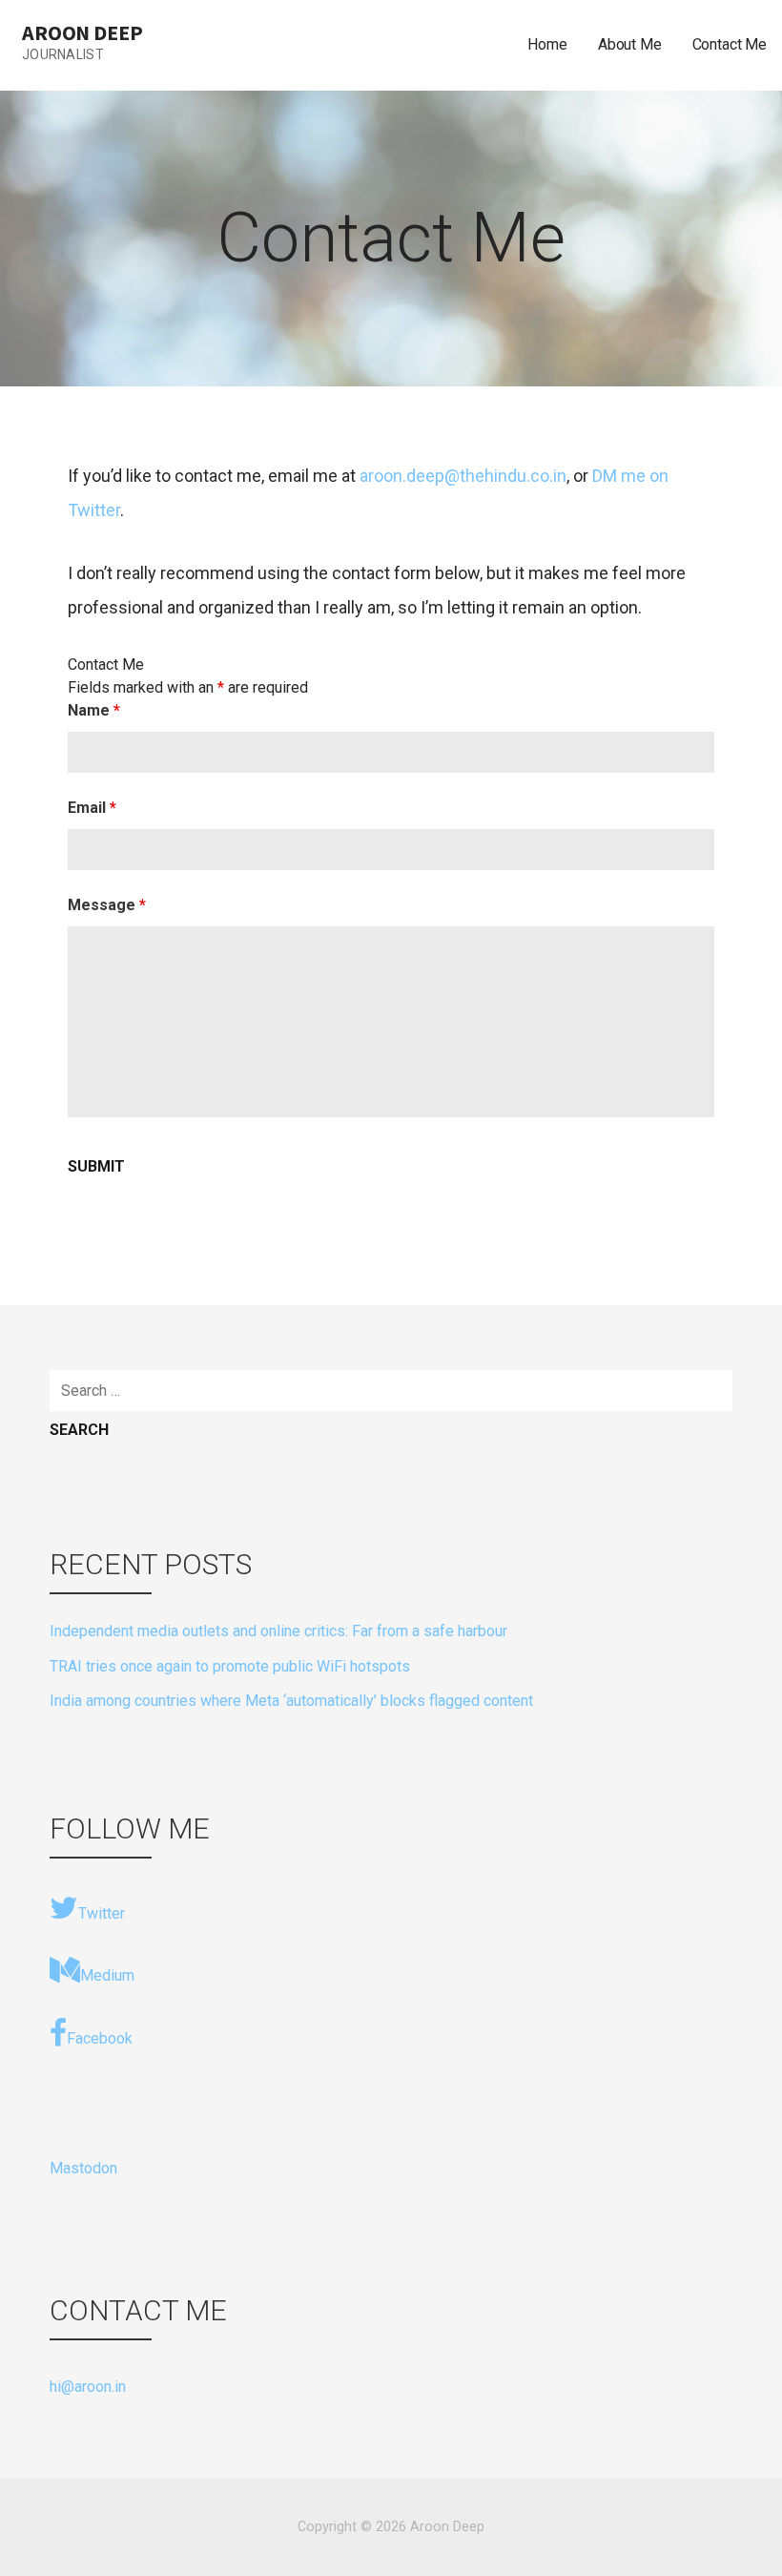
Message (107, 905)
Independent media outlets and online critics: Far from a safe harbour (278, 1631)
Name (94, 710)
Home (547, 44)
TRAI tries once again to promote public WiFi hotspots (230, 1666)
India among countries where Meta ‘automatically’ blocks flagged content (291, 1701)
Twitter (102, 1913)
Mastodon (83, 2168)
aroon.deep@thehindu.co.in (463, 476)
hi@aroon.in (88, 2387)
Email (92, 808)
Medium (107, 1975)
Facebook (100, 2038)
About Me (630, 44)
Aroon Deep (82, 32)
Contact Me (730, 44)
